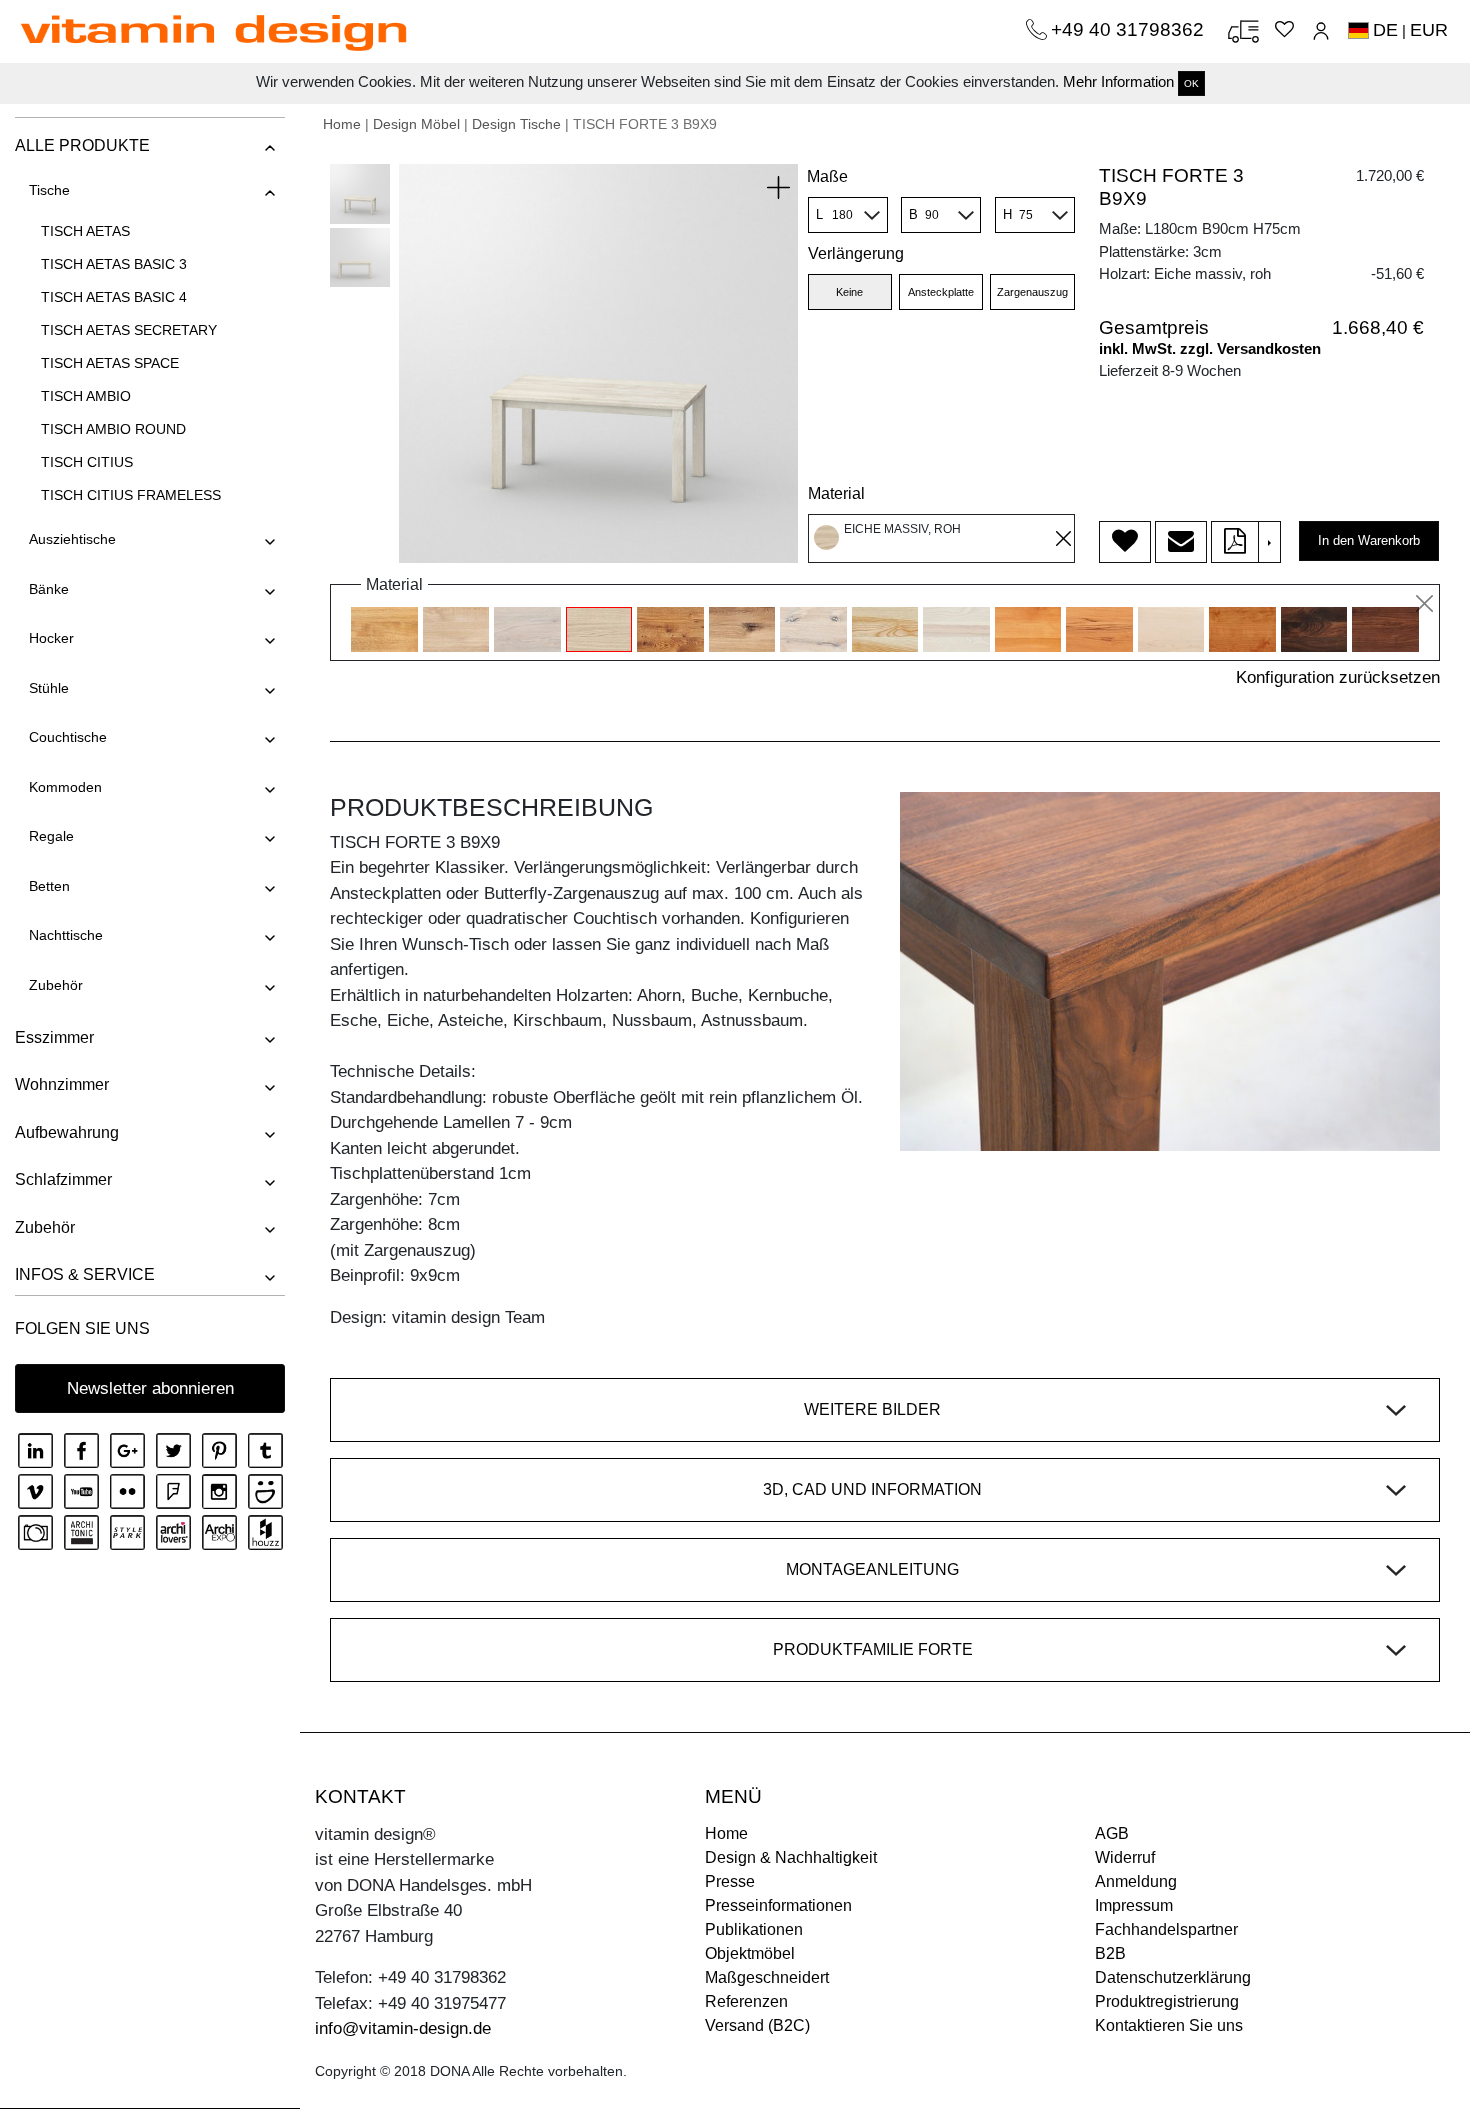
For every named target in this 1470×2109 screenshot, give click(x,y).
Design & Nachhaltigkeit (791, 1857)
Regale (51, 836)
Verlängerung (856, 253)
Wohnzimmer (62, 1084)
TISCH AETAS (85, 231)
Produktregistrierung (1167, 2001)
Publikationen (754, 1929)
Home (342, 124)
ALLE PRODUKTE (82, 145)
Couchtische (68, 737)
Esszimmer (54, 1037)
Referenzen (746, 2001)
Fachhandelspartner (1166, 1929)
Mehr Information (1118, 81)
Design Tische (516, 124)
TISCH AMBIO (86, 396)
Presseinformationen (778, 1905)
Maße (827, 176)
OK (1191, 83)
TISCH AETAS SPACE (110, 363)
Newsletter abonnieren (150, 1388)
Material (836, 493)
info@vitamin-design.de (403, 2028)
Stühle (49, 688)
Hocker (51, 638)
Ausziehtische (72, 539)
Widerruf (1125, 1857)
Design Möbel (416, 124)
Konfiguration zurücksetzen (1338, 677)
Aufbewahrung (67, 1132)
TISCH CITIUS (87, 462)
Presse (730, 1881)
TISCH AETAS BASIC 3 (114, 264)
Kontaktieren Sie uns (1169, 2025)
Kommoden (65, 787)
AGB (1112, 1833)
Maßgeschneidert (767, 1977)
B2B (1110, 1953)
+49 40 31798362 (1130, 29)
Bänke (49, 589)
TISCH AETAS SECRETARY (129, 330)
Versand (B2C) (757, 2025)
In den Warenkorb (1369, 540)
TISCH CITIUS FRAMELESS (131, 495)
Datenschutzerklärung (1173, 1977)
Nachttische (66, 935)
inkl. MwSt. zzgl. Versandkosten (1210, 348)
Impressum (1134, 1905)
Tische (49, 190)
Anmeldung (1136, 1881)
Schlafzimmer (63, 1179)
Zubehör (56, 985)
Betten (49, 886)
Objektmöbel (750, 1953)
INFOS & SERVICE (85, 1274)
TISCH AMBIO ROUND (113, 429)
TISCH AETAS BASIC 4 (114, 297)
